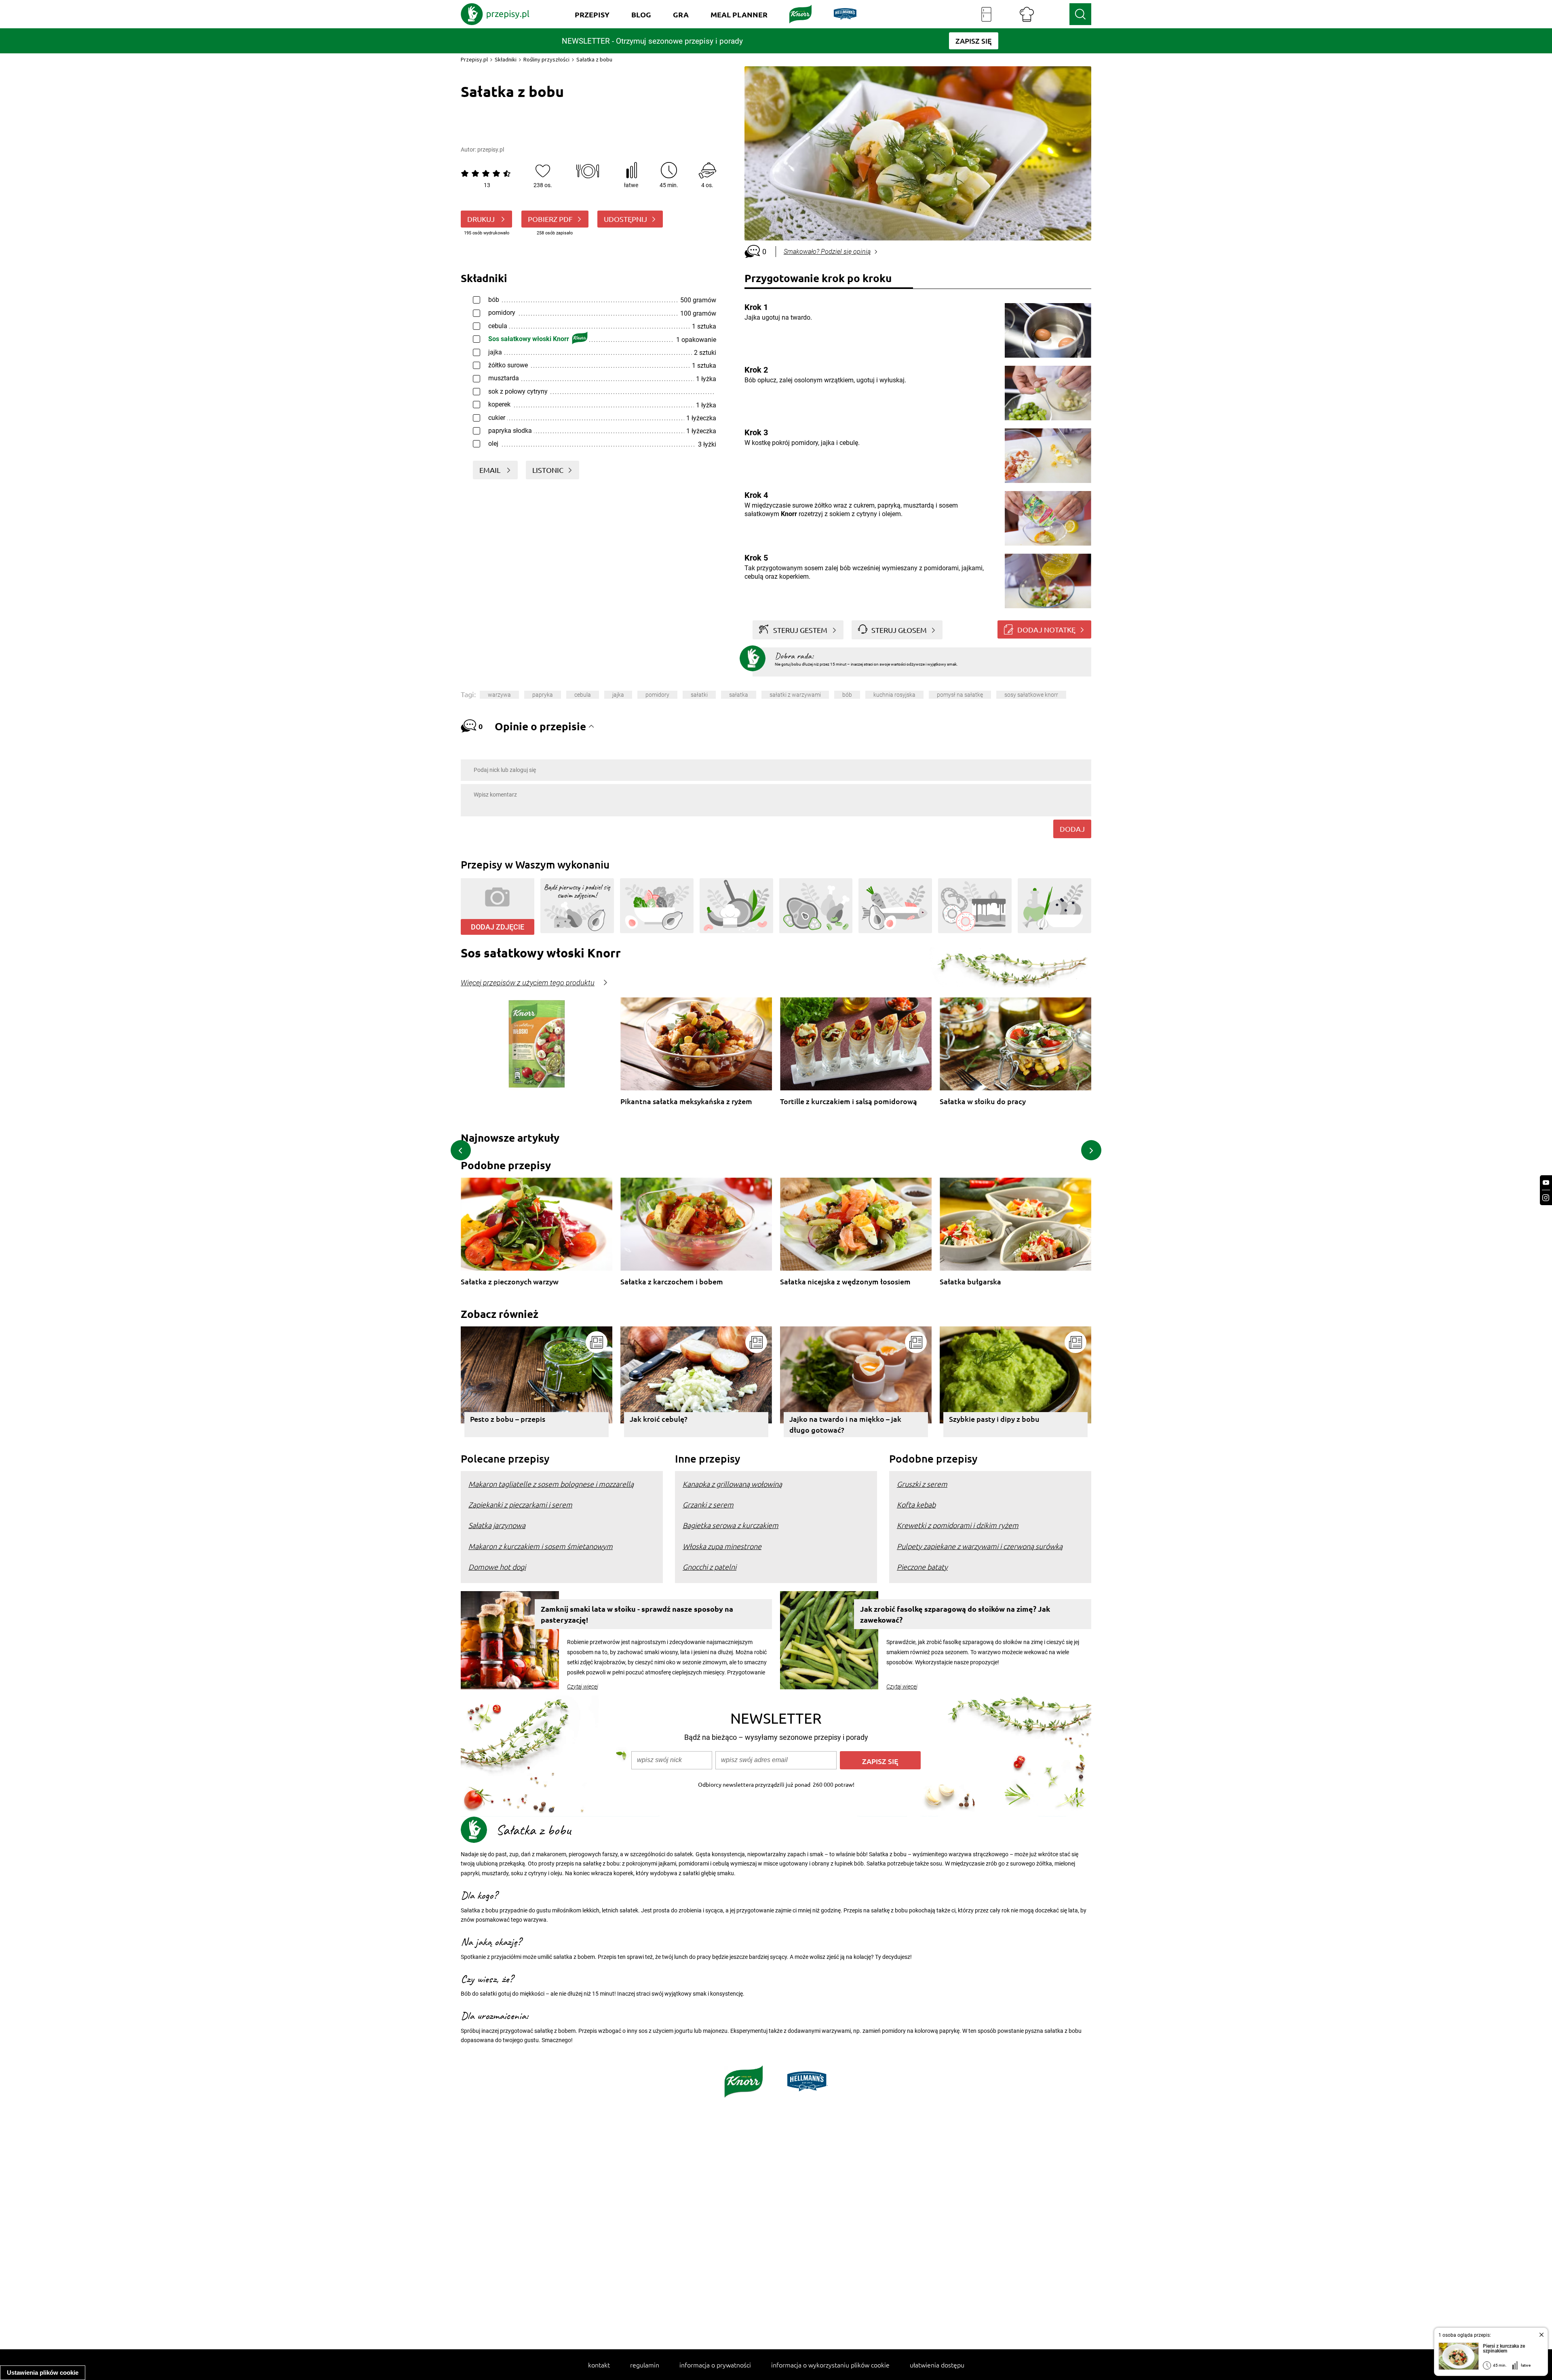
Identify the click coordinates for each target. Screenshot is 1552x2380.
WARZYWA (499, 695)
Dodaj (1072, 829)
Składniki (506, 59)
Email (491, 470)
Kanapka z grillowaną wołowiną (732, 1484)
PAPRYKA (543, 695)
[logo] (495, 14)
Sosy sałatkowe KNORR (1031, 695)
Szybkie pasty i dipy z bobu (994, 1419)
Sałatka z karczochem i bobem (672, 1282)
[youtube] (1546, 1183)
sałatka (739, 695)
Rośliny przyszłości (546, 59)
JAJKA (618, 695)
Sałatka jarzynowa (497, 1525)
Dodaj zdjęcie (498, 927)
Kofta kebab (916, 1504)
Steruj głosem (899, 630)
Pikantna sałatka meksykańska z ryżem (686, 1101)
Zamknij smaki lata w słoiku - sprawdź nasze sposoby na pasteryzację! (637, 1614)
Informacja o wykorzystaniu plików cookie (830, 2365)
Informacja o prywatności (715, 2365)
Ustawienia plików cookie (43, 2373)
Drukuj (482, 219)
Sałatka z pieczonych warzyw (510, 1282)
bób (847, 695)
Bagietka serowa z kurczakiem (731, 1525)
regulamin (645, 2365)
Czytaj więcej (583, 1686)
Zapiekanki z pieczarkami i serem (520, 1504)
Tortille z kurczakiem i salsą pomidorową (849, 1101)
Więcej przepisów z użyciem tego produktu (528, 983)
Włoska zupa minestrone (722, 1546)
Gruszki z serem (922, 1484)
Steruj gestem (800, 630)
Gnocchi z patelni (710, 1567)
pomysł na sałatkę (960, 695)
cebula (583, 695)
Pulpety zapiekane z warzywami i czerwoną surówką (980, 1546)
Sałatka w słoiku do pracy (983, 1101)
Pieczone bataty (922, 1567)
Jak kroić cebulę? (659, 1419)
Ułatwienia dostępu (937, 2365)
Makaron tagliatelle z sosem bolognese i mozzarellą (551, 1484)
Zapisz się (880, 1761)
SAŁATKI (699, 695)
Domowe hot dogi (497, 1567)
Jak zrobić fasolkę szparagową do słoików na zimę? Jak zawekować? (955, 1614)
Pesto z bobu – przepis (508, 1419)
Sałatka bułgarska (970, 1282)
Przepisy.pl (474, 59)
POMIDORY (657, 695)
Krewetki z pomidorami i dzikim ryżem (958, 1525)
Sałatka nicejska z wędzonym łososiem (845, 1282)
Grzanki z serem (708, 1504)
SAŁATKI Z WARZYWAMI (795, 695)
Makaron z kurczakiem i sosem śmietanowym (541, 1546)
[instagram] (1546, 1198)
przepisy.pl (491, 150)
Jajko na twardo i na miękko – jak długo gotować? (845, 1424)
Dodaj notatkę (1046, 629)
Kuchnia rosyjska (894, 695)
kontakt (599, 2365)
